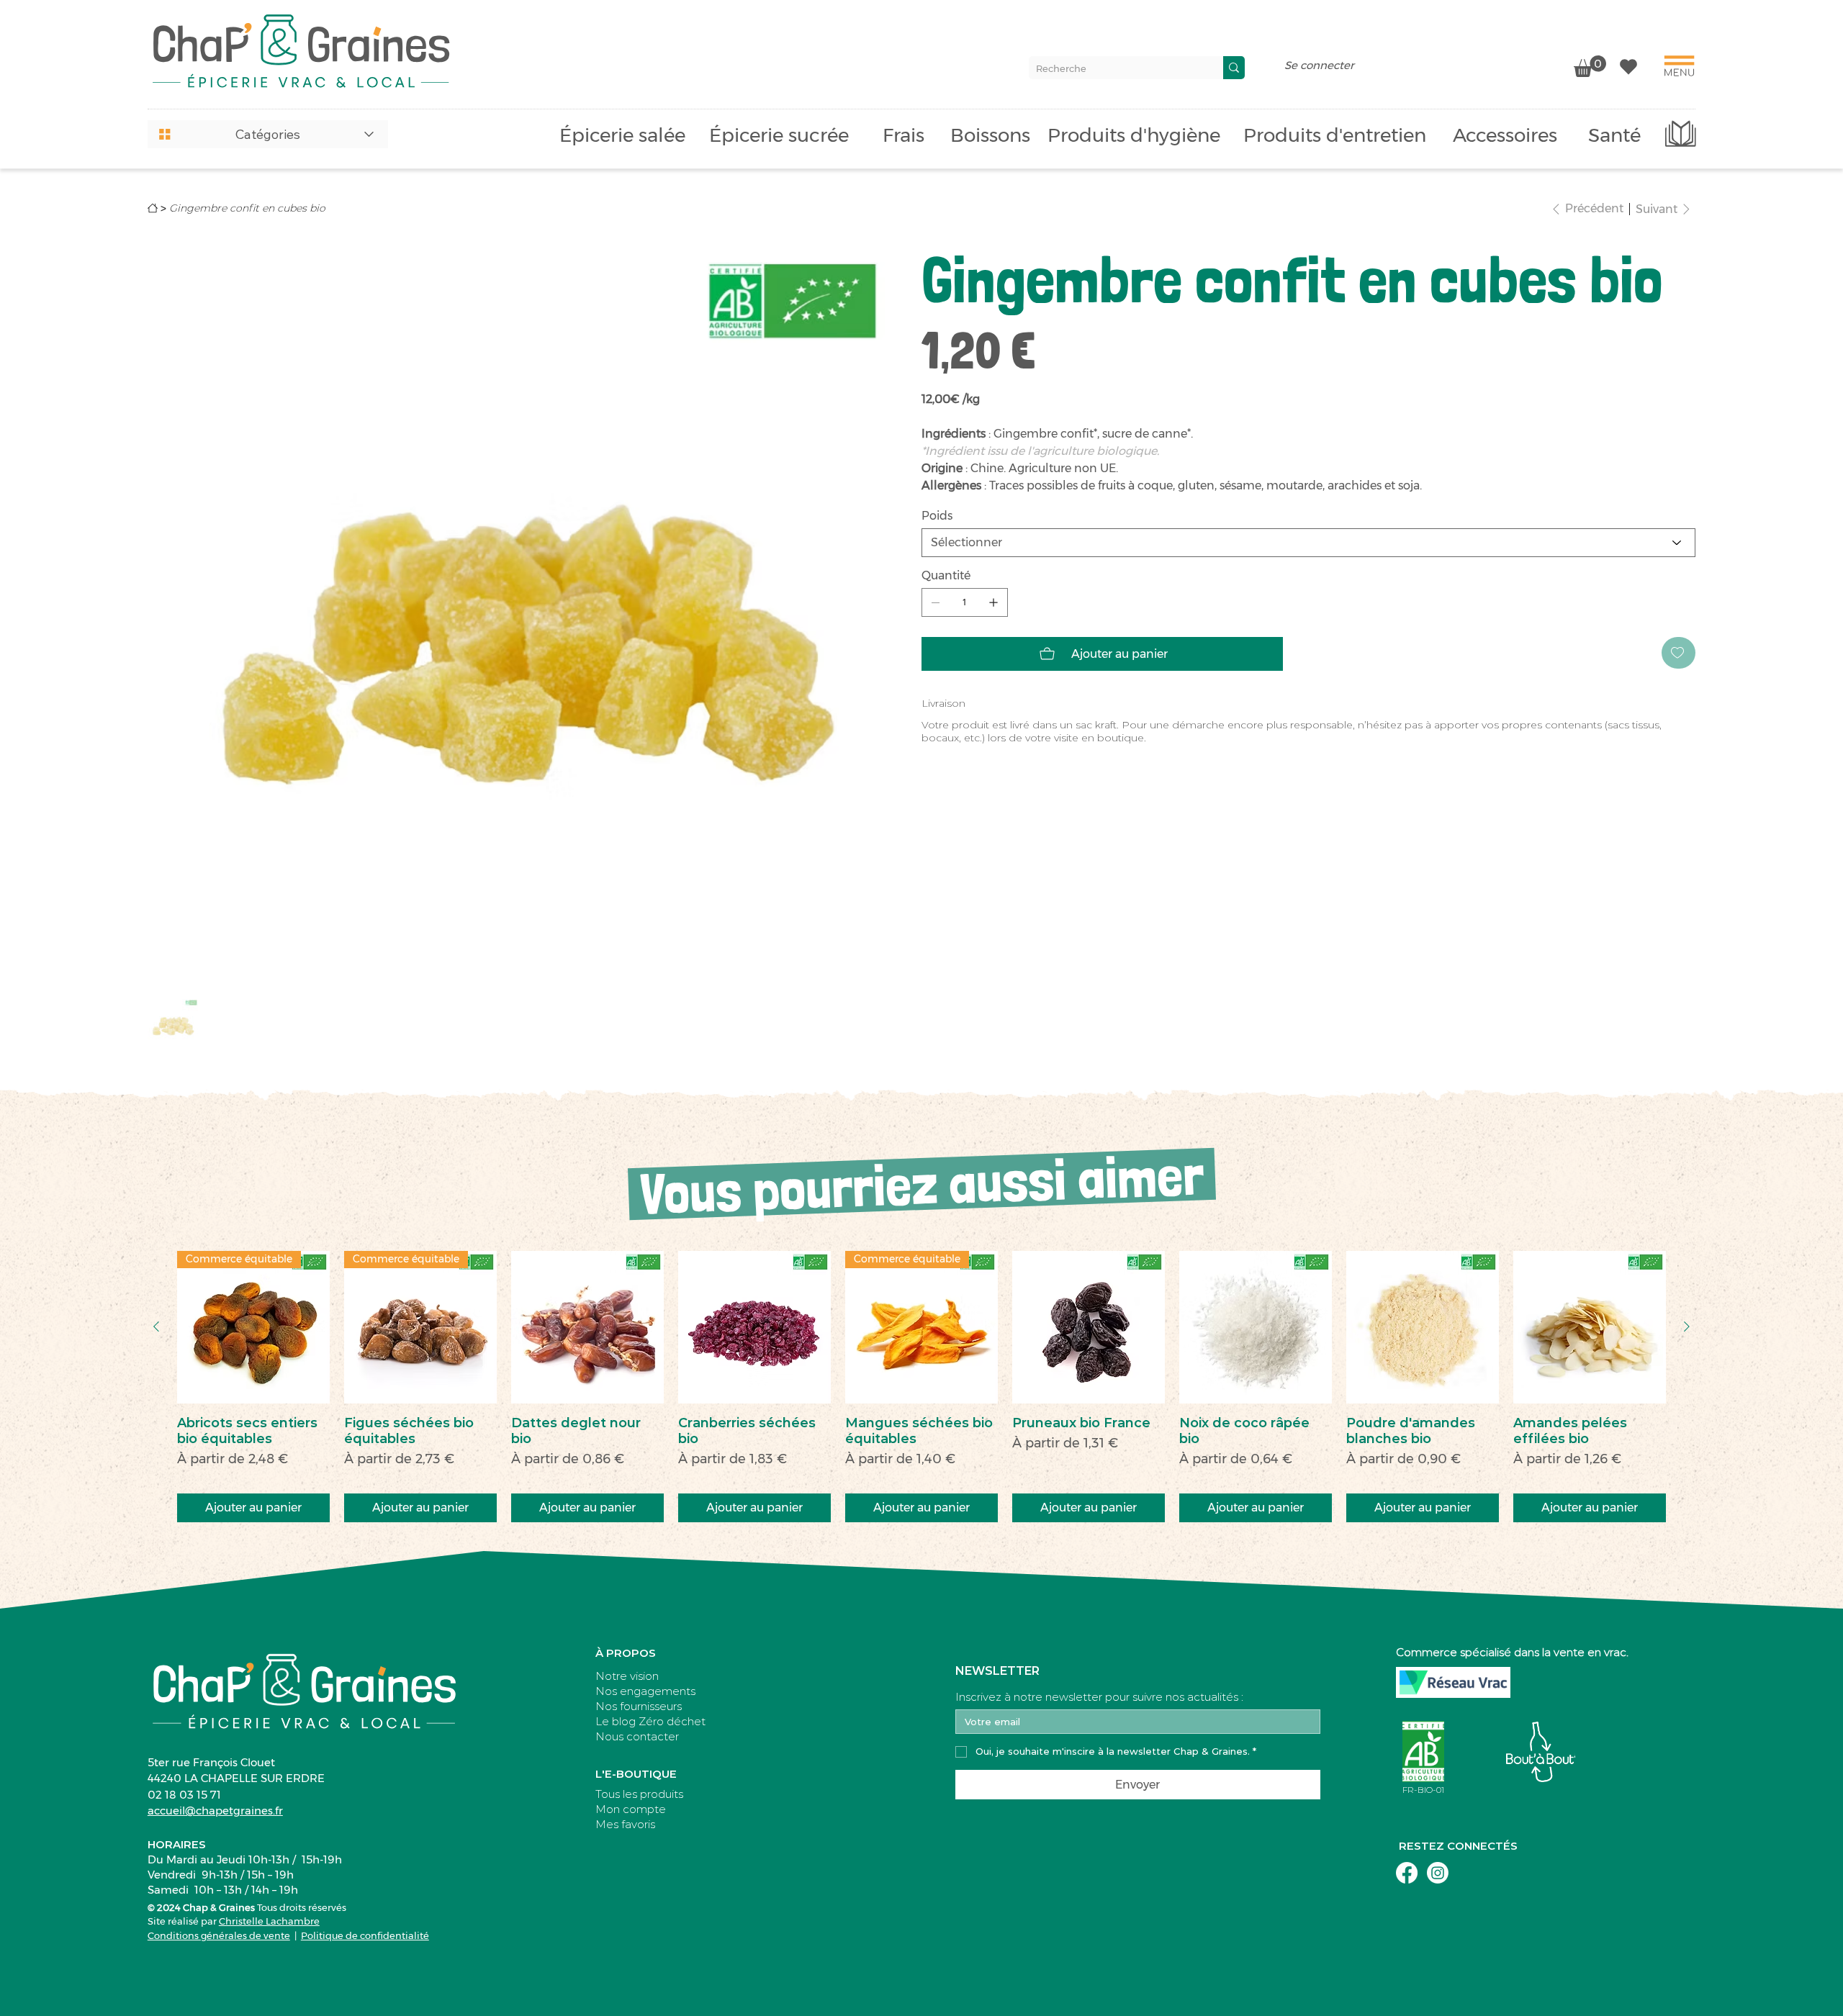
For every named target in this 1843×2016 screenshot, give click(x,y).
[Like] (1628, 66)
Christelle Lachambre (269, 1921)
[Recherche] (1234, 68)
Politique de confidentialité (365, 1935)
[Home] (153, 208)
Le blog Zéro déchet (650, 1721)
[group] (921, 1387)
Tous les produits (639, 1794)
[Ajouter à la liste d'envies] (1678, 653)
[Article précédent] (156, 1326)
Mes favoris (625, 1824)
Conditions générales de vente (219, 1935)
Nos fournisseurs (639, 1706)
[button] (268, 134)
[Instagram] (1438, 1873)
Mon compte (631, 1809)
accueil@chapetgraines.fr (215, 1811)
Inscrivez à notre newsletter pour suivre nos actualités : (1099, 1697)
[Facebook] (1407, 1873)
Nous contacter (637, 1736)
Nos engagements (645, 1691)
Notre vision (627, 1676)
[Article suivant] (1687, 1326)
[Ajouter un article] (993, 602)
